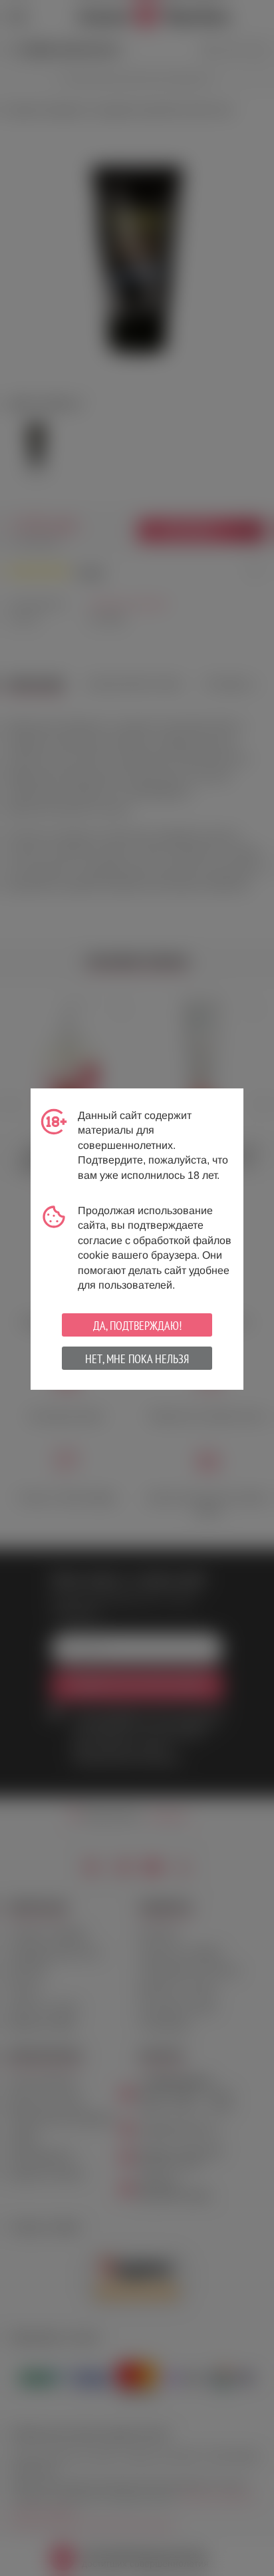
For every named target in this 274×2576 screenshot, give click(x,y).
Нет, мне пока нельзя (137, 1359)
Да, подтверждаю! (137, 1326)
